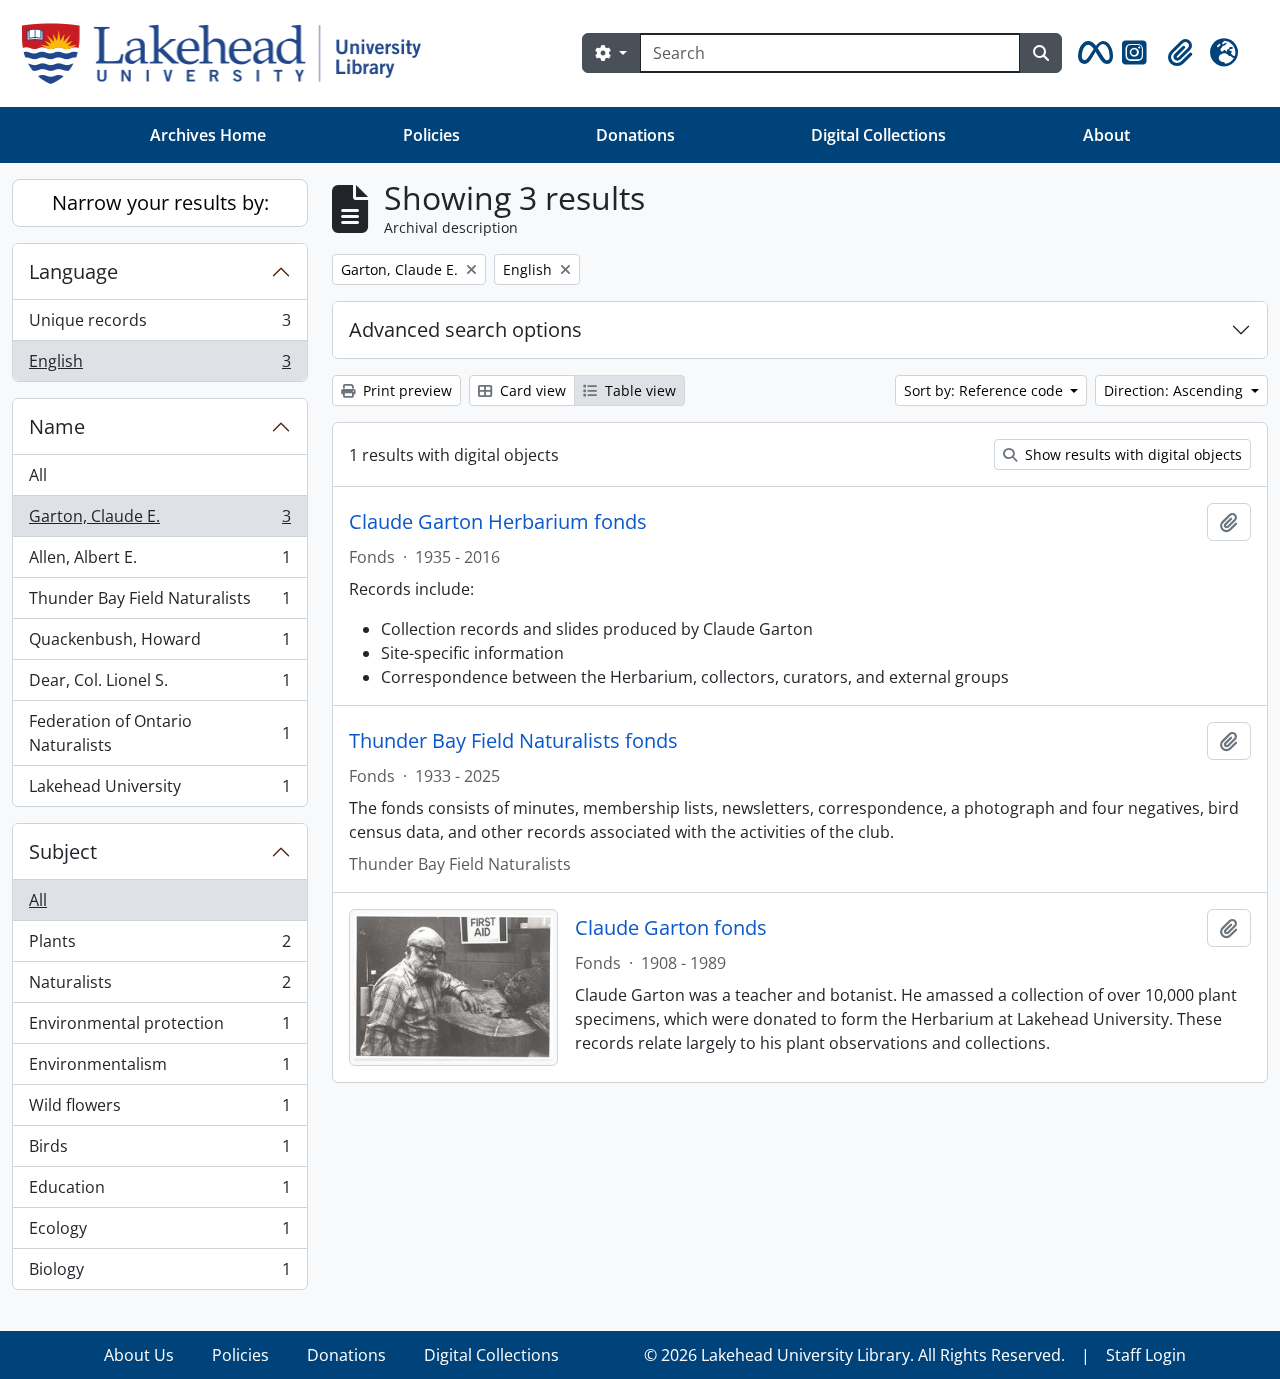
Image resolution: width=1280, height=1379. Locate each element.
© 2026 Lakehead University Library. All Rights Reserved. (854, 1355)
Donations (635, 135)
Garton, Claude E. (159, 521)
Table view (638, 390)
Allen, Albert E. (159, 562)
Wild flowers (159, 1110)
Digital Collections (878, 135)
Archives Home (208, 135)
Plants (159, 946)
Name (57, 426)
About (1106, 135)
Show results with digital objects (1131, 454)
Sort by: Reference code (985, 390)
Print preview (405, 390)
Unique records (159, 325)
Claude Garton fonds (671, 928)
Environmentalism (159, 1069)
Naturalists (159, 987)
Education (159, 1192)
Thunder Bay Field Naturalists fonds (513, 741)
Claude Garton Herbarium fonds (498, 522)
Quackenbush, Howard (159, 644)
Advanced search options (465, 329)
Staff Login (1146, 1355)
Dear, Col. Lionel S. (159, 685)
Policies (431, 135)
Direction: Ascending (1175, 390)
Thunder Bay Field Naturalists (159, 603)
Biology (159, 1273)
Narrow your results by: (160, 202)
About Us (139, 1355)
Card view (531, 390)
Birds (159, 1151)
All (38, 475)
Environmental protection (159, 1028)
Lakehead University (159, 790)
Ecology (159, 1233)
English (159, 365)
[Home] (229, 53)
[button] (1092, 53)
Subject (63, 851)
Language (73, 271)
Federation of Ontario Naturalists (159, 733)
